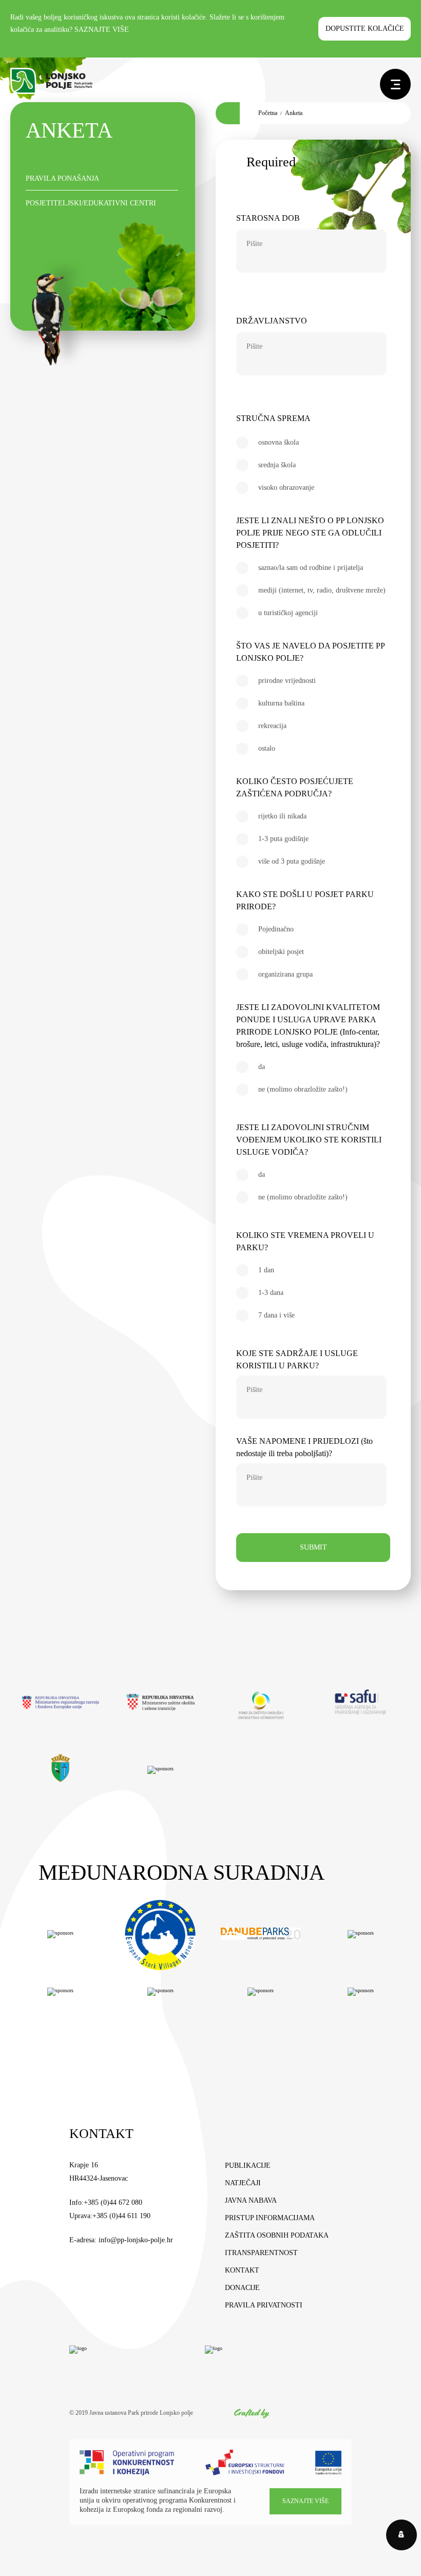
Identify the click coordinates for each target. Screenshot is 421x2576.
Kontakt (242, 2270)
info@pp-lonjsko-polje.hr (136, 2240)
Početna (268, 113)
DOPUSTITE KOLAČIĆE (365, 28)
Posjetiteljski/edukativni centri (91, 203)
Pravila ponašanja (62, 178)
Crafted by (252, 2413)
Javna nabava (251, 2200)
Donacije (242, 2288)
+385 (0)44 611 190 (121, 2216)
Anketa (294, 113)
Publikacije (248, 2165)
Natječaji (243, 2183)
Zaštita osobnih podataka (277, 2235)
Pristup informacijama (270, 2218)
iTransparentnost (261, 2253)
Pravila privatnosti (264, 2305)
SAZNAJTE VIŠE (102, 30)
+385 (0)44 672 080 (113, 2202)
